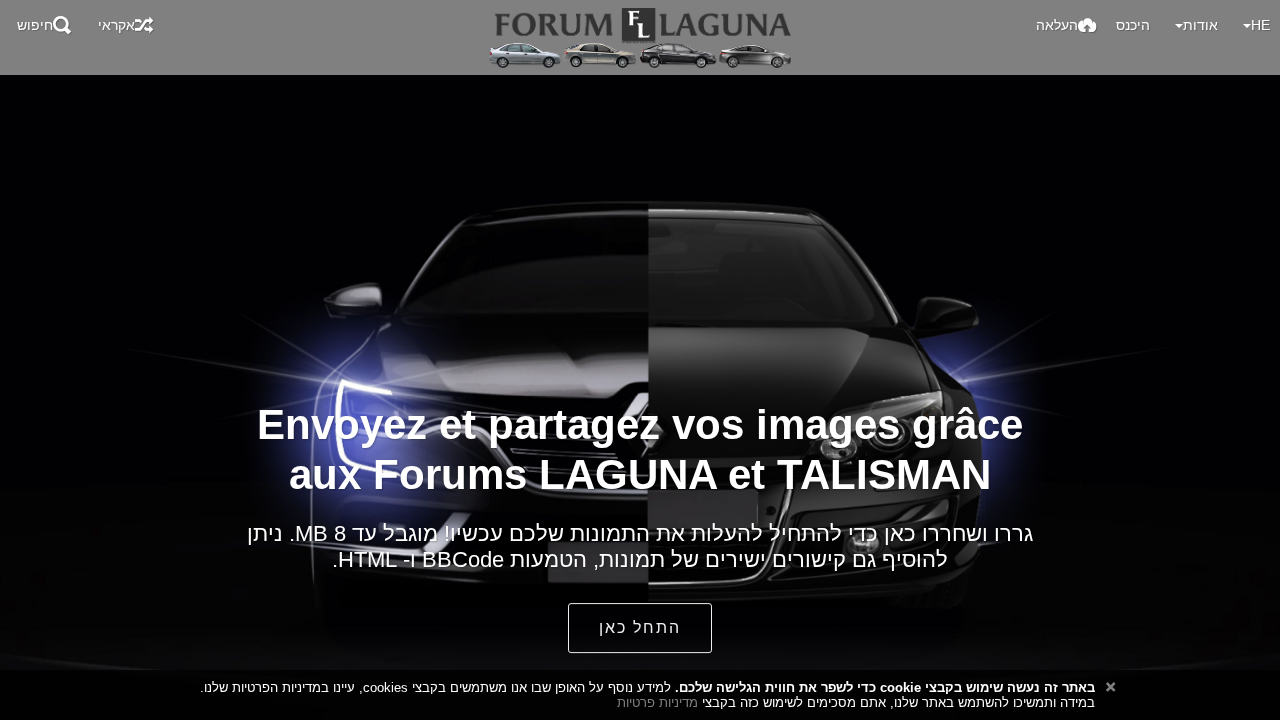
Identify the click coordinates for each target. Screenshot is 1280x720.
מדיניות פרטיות (657, 702)
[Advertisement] (640, 102)
